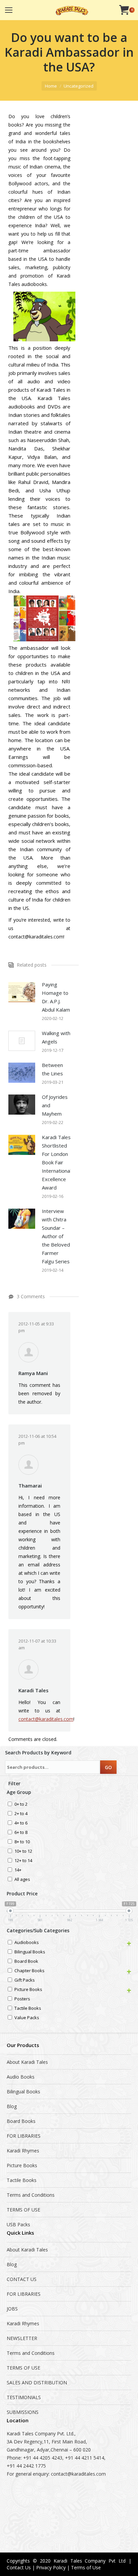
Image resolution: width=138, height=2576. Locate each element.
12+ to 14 (23, 1861)
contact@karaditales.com (46, 1719)
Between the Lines (52, 1069)
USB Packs (18, 2224)
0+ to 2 (21, 1805)
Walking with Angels (56, 1037)
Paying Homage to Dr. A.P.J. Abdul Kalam (56, 997)
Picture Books (28, 1990)
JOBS (12, 2309)
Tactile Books (28, 2009)
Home (51, 86)
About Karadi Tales (27, 2062)
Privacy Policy (51, 2567)
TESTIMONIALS (24, 2397)
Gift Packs (25, 1980)
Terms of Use (86, 2567)
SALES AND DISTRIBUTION (37, 2383)
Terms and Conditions (31, 2195)
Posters (22, 1999)
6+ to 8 (21, 1833)
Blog (12, 2106)
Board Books (21, 2121)
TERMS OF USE (23, 2210)
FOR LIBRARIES (24, 2136)
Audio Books (21, 2077)
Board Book (26, 1962)
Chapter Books (29, 1971)
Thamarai (30, 1486)
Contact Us (19, 2567)
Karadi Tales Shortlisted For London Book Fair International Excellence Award (56, 1162)
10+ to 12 (23, 1852)
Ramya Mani (33, 1373)
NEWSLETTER (22, 2338)
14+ (18, 1870)
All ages (22, 1880)
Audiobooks (27, 1943)
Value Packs (27, 2018)
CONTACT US (22, 2279)
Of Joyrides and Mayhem (55, 1105)
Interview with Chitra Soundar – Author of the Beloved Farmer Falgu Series (56, 1236)
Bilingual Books (30, 1952)
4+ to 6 (21, 1823)
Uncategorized (79, 86)
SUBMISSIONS (23, 2412)
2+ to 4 (21, 1814)
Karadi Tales (33, 1690)
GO (108, 1767)
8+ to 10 (22, 1842)
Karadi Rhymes (23, 2151)
